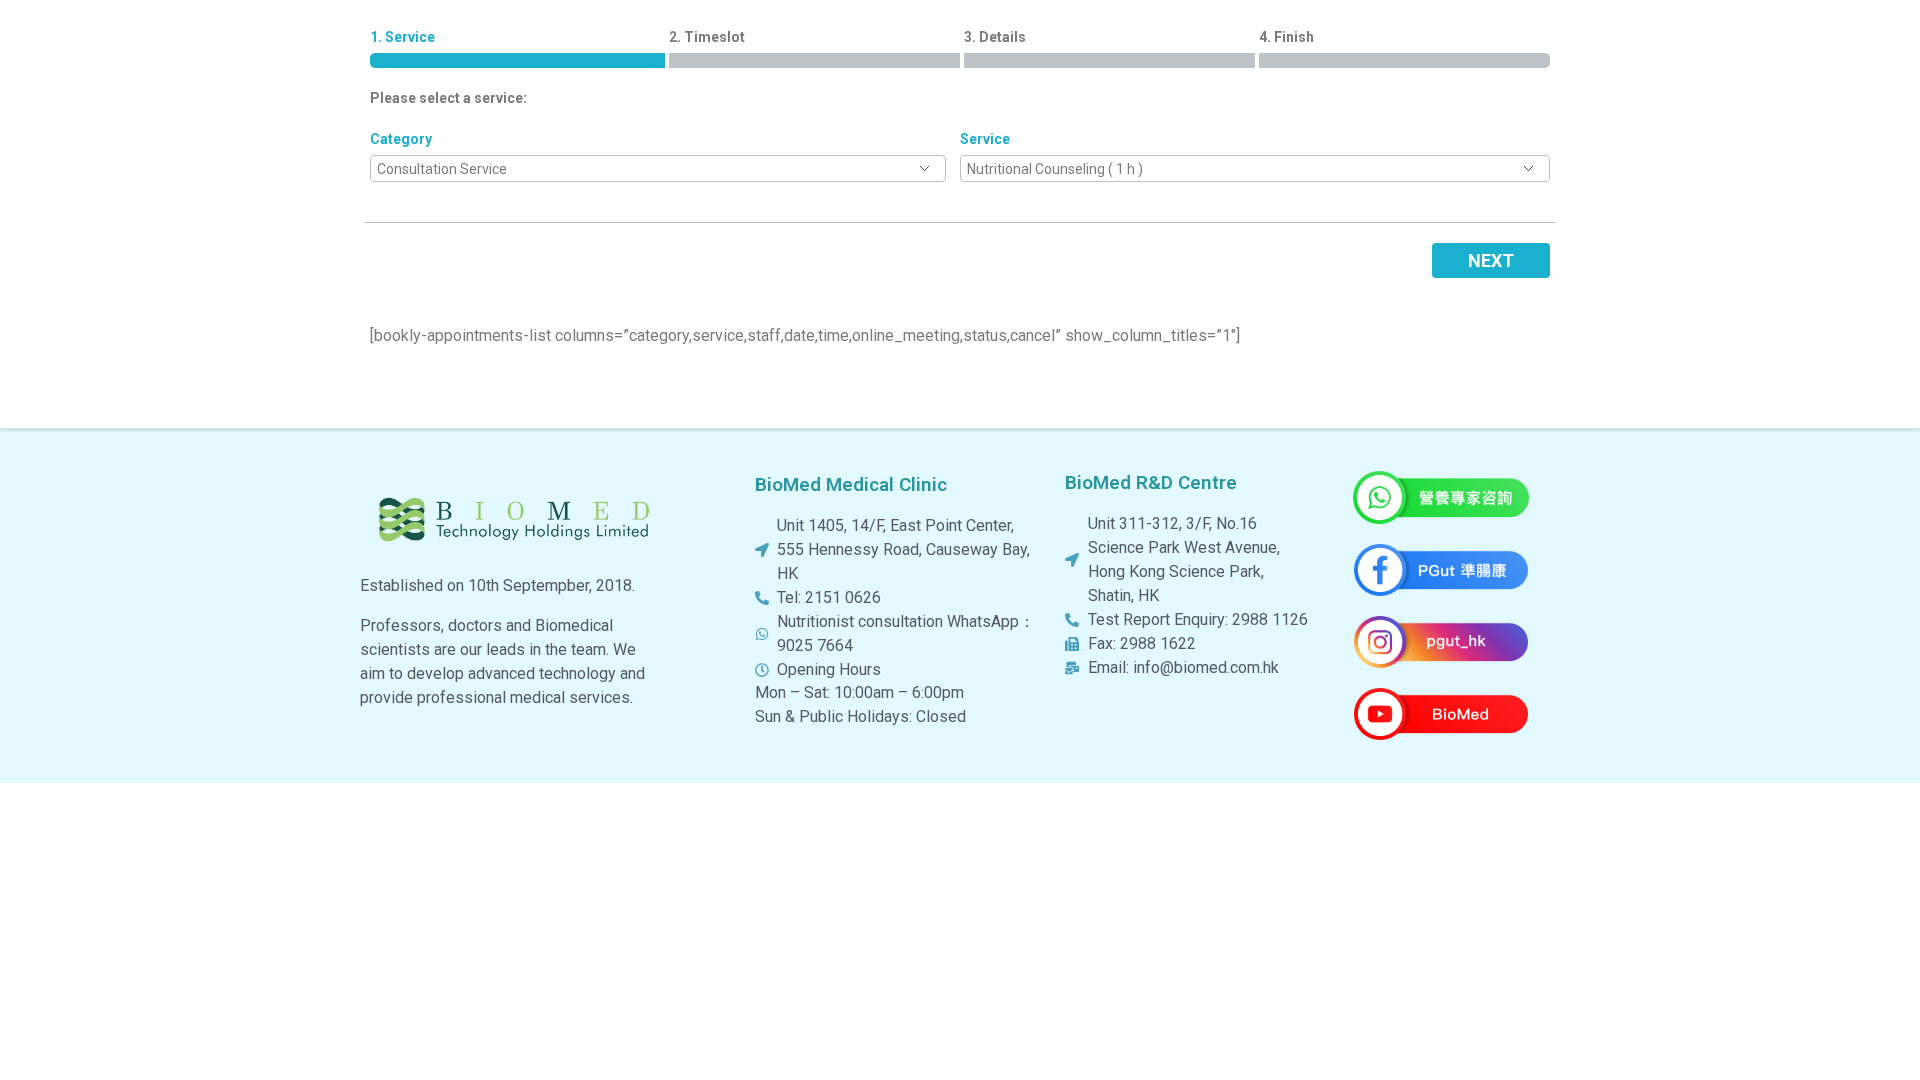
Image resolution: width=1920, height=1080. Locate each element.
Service (985, 139)
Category (401, 139)
